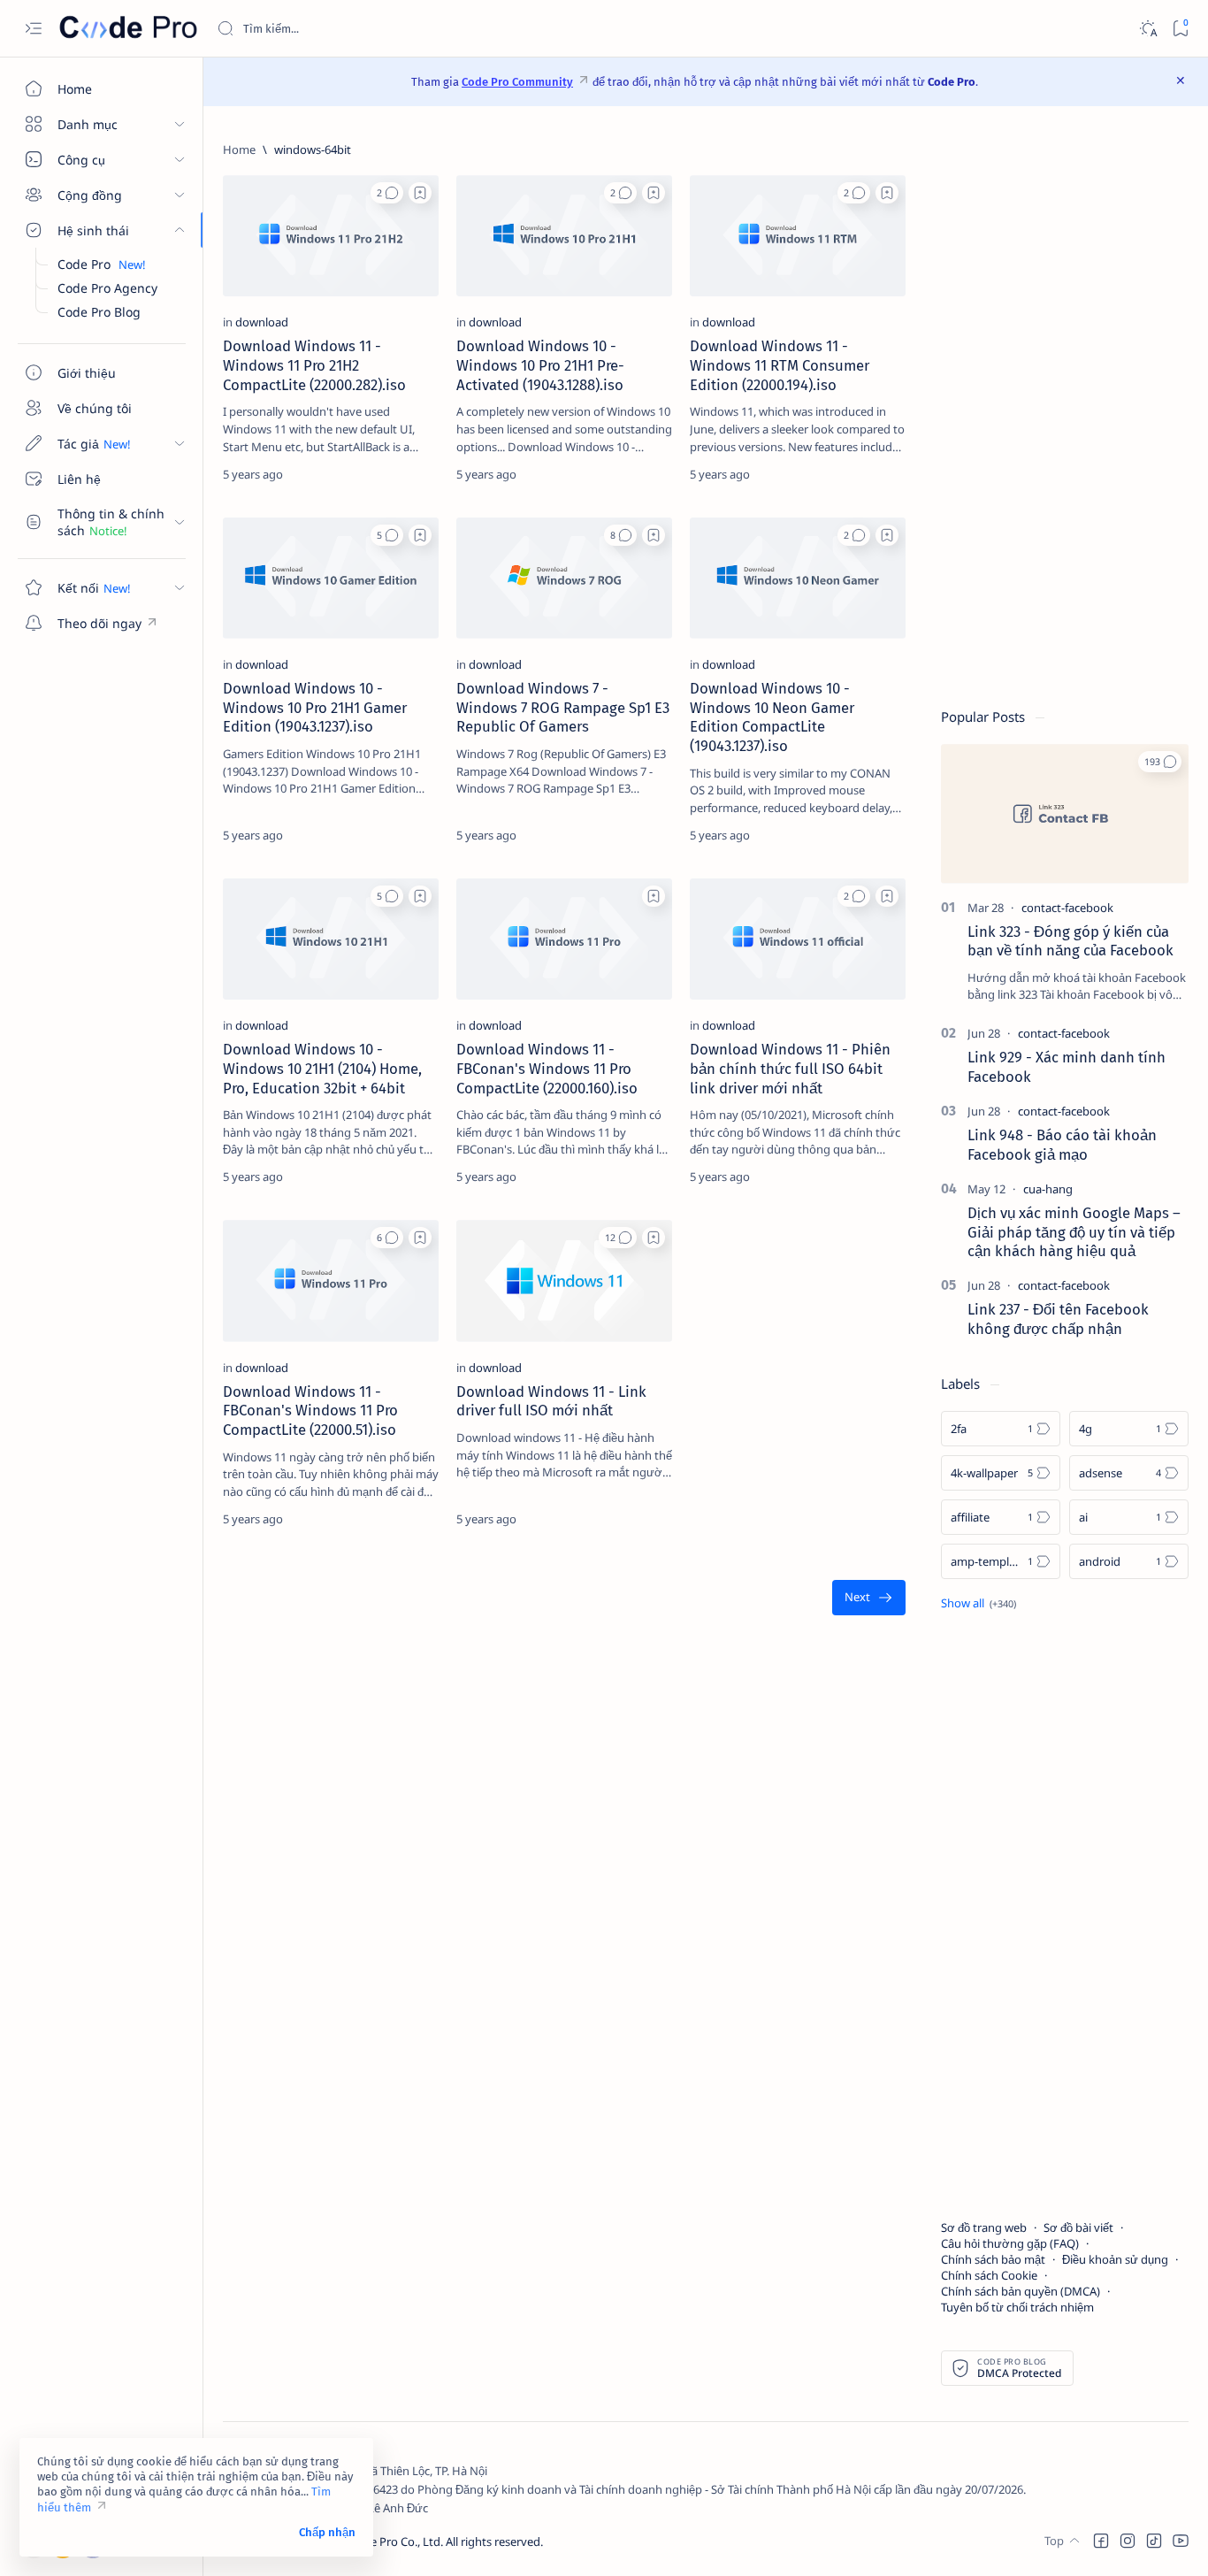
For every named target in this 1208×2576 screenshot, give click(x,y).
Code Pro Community (517, 82)
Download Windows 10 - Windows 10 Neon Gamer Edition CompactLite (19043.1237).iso (772, 717)
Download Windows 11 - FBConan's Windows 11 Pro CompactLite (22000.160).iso (547, 1069)
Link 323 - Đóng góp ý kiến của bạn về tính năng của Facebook (1070, 941)
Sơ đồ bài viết (1078, 2227)
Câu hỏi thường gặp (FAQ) (1010, 2243)
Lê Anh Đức (398, 2508)
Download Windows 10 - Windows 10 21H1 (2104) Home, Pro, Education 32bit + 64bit (322, 1069)
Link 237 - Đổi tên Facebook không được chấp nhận (1058, 1319)
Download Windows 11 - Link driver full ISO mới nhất (551, 1401)
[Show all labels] (979, 1603)
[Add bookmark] (420, 193)
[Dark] (1147, 29)
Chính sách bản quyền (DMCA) (1021, 2291)
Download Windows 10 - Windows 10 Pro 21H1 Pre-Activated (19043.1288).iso (540, 365)
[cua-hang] (1048, 1189)
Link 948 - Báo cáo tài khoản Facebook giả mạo (1062, 1145)
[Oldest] (869, 1598)
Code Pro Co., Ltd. (396, 2541)
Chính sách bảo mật (993, 2259)
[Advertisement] (1065, 407)
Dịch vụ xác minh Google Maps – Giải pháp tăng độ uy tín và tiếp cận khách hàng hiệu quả (1074, 1232)
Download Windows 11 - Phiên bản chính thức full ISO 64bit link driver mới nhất (790, 1069)
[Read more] (410, 474)
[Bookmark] (1180, 29)
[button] (387, 193)
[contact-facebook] (1067, 908)
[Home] (239, 149)
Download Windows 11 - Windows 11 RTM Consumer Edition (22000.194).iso (780, 365)
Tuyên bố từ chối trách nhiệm (1017, 2307)
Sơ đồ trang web (984, 2227)
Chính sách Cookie (989, 2275)
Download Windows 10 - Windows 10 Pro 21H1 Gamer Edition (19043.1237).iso (315, 708)
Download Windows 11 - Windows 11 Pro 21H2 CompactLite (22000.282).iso (314, 365)
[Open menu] (33, 29)
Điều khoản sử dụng (1115, 2259)
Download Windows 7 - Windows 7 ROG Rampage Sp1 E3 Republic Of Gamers (563, 708)
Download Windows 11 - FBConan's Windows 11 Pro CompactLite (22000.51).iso (310, 1411)
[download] (262, 322)
